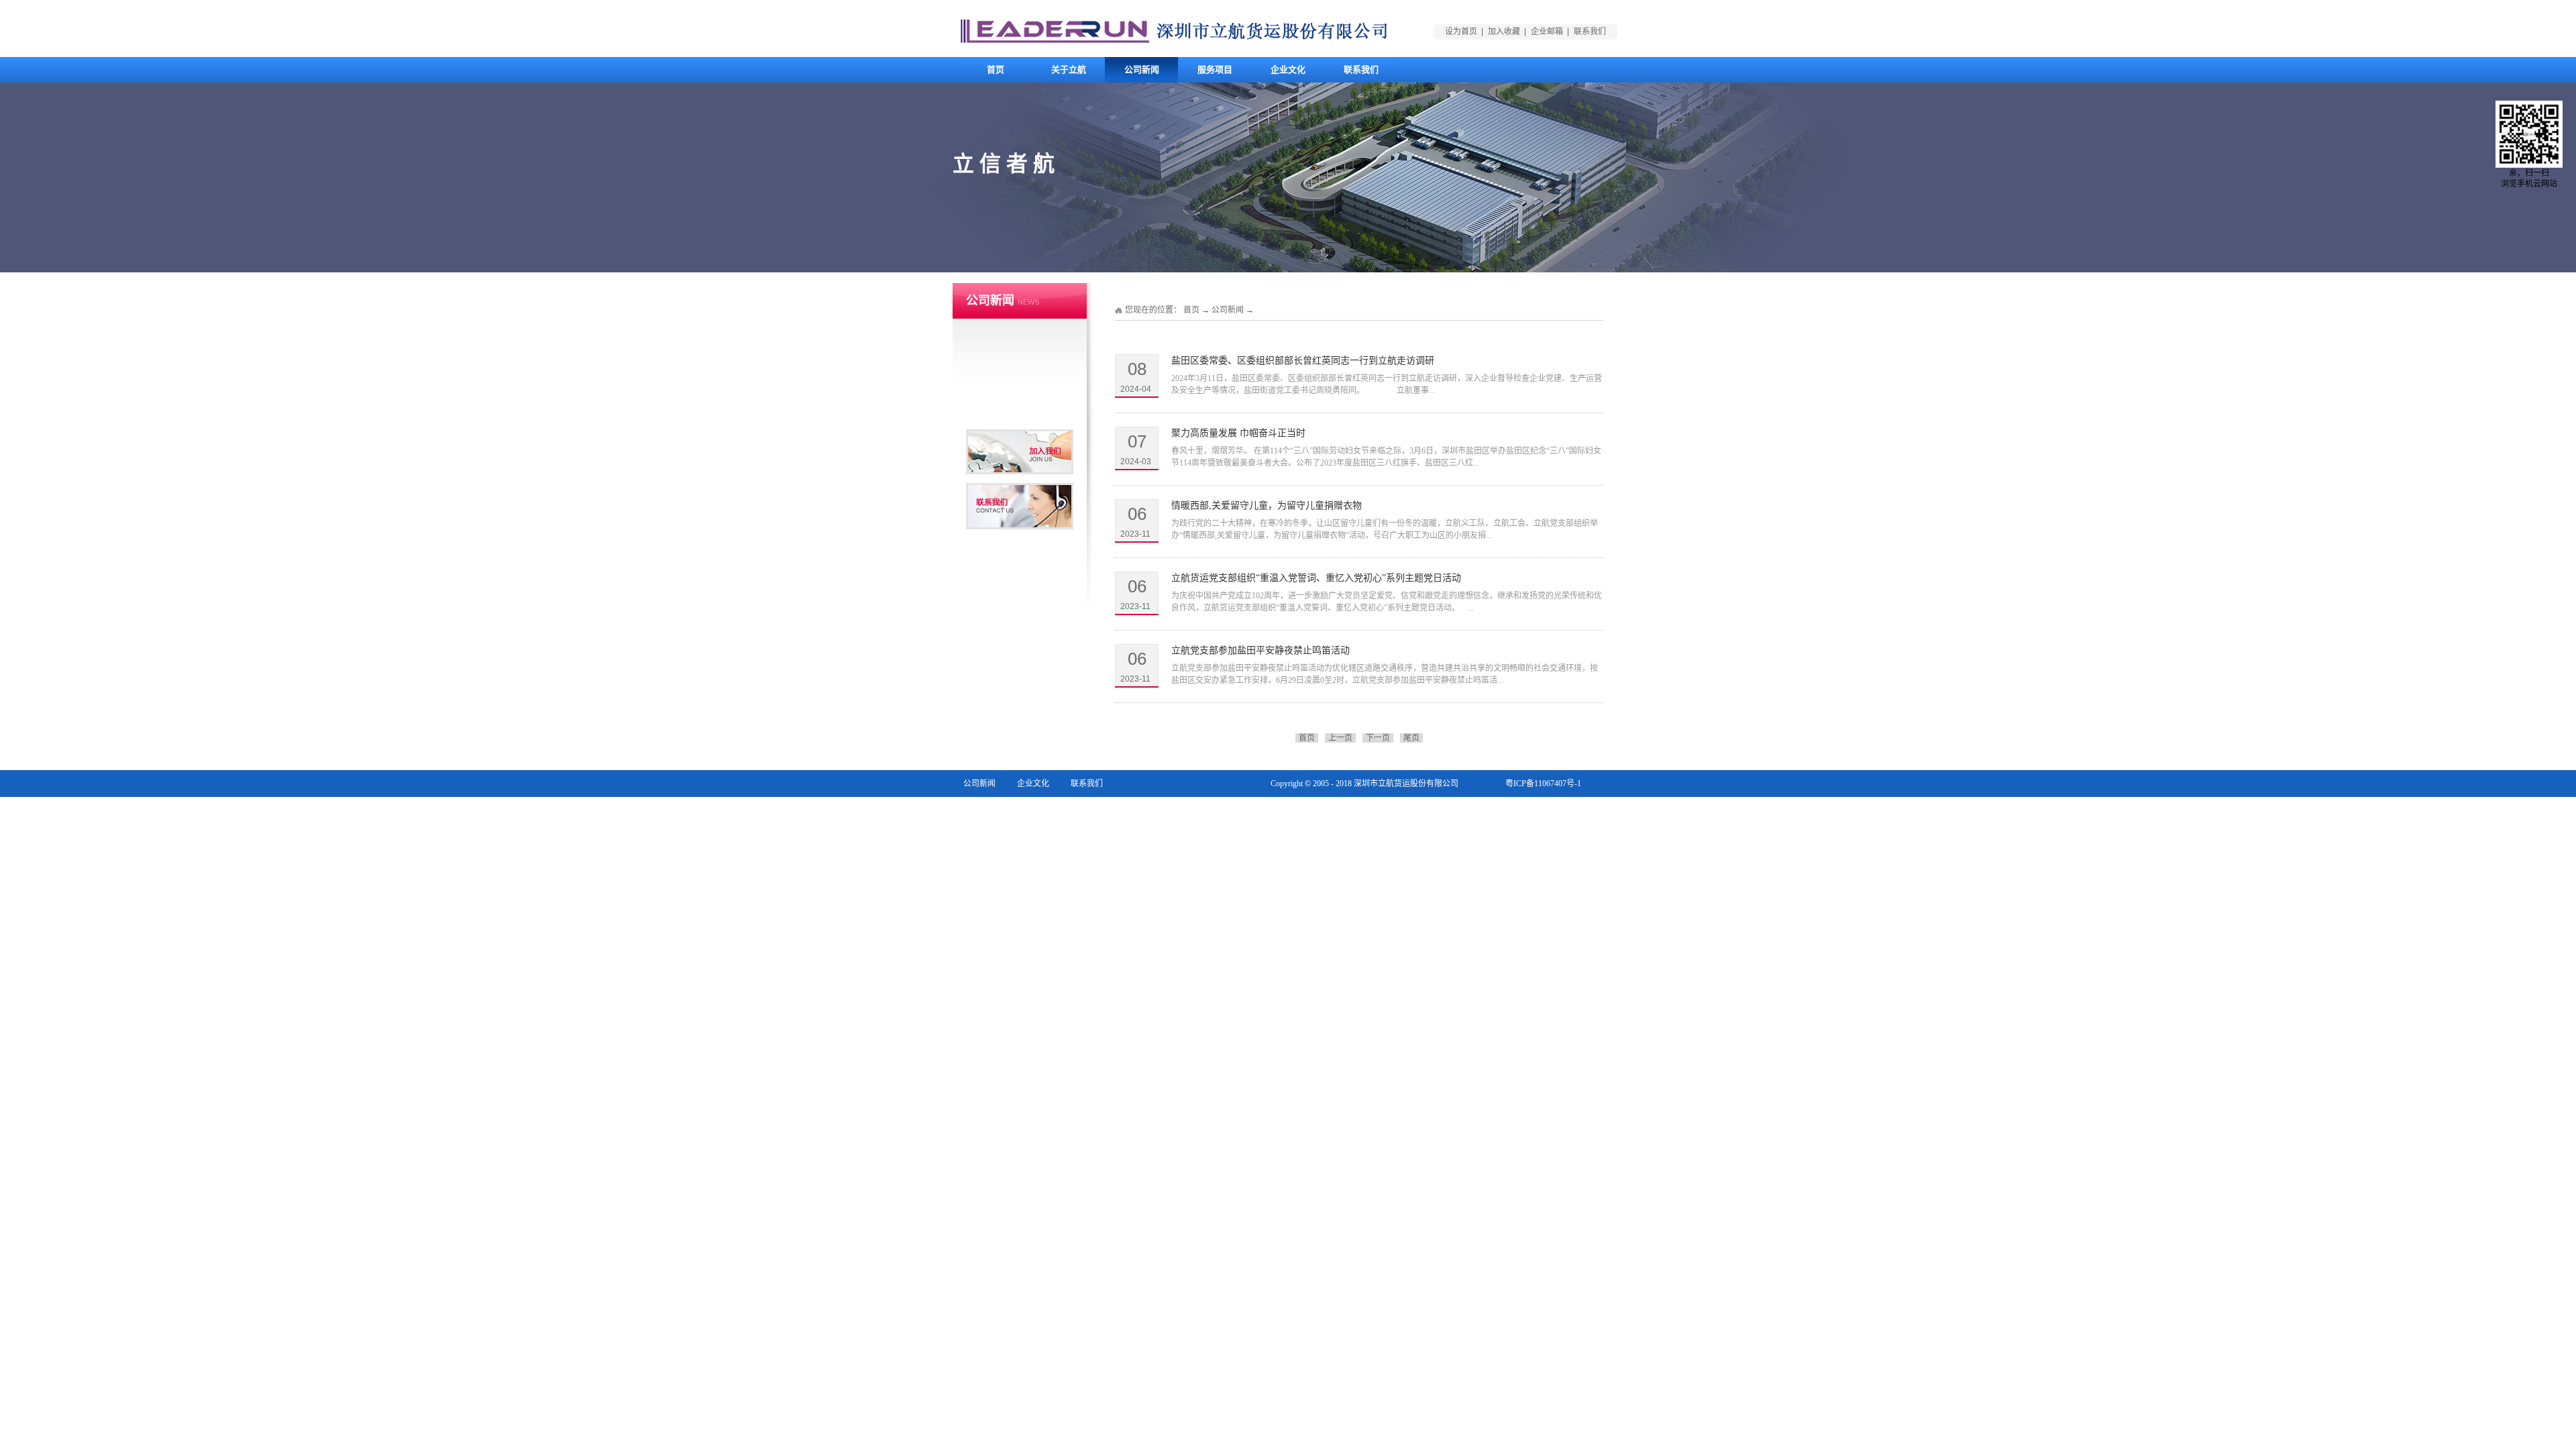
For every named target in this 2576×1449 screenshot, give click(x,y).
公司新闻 (1228, 310)
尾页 (1411, 738)
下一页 (1378, 738)
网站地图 (1565, 810)
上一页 (1340, 738)
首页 (996, 69)
